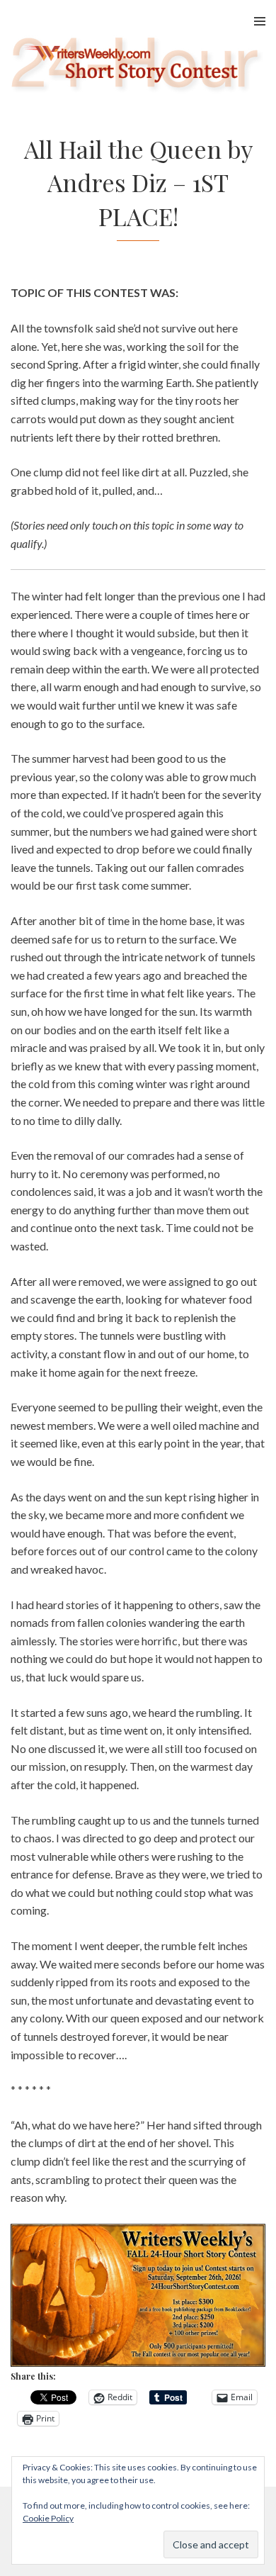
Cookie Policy (48, 2518)
